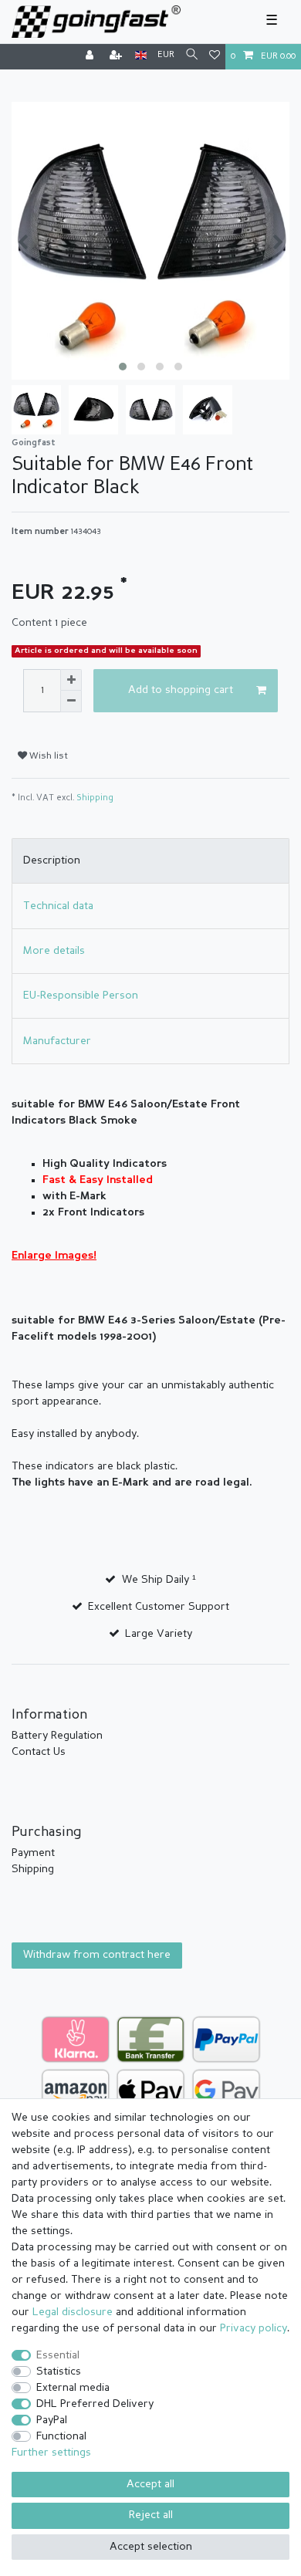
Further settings (51, 2453)
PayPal (52, 2420)
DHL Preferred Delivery (95, 2404)
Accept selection (151, 2547)
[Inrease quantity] (71, 680)
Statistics (59, 2371)
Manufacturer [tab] (57, 1041)
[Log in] (91, 57)
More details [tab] (54, 951)
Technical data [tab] (58, 906)
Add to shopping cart (181, 690)
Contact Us (39, 1752)
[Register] (117, 57)
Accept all (150, 2484)
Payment (33, 1853)
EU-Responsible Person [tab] (81, 996)
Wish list (47, 756)
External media (73, 2388)
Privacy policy (254, 2328)
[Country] (141, 56)
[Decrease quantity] (71, 701)
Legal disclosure (73, 2312)
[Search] (192, 56)
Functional (61, 2436)
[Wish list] (215, 57)
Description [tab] (52, 860)
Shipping (95, 798)
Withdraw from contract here (97, 1955)
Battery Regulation (57, 1736)
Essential (58, 2355)
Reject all (151, 2515)
